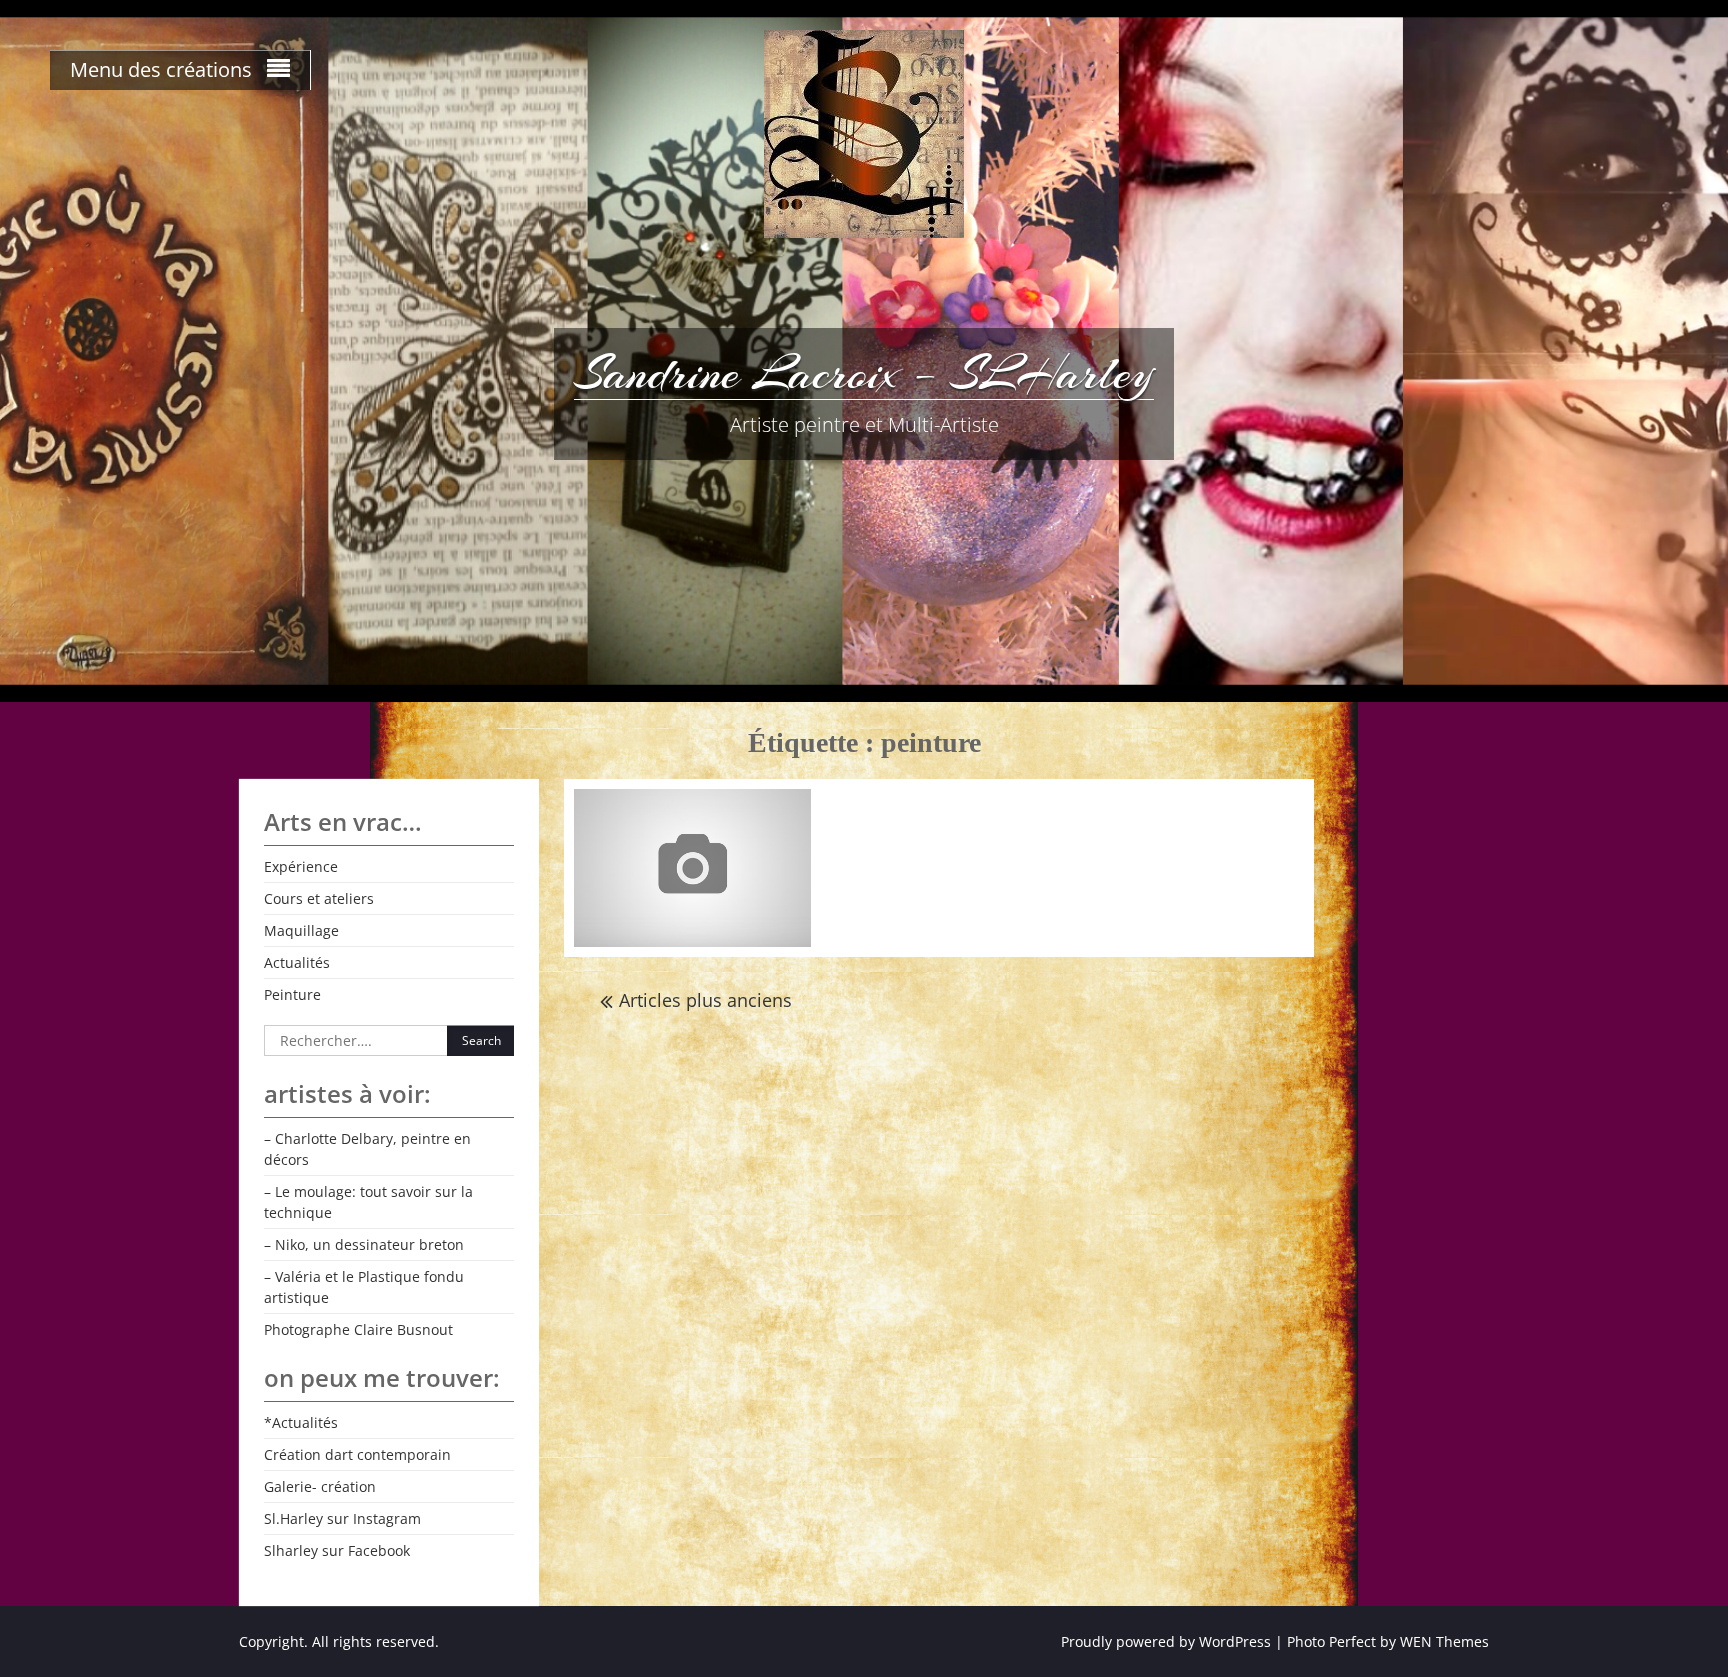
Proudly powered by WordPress (1166, 1641)
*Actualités (301, 1422)
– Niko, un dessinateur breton (364, 1244)
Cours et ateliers (319, 898)
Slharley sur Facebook (337, 1550)
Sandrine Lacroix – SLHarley (864, 373)
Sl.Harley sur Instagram (342, 1518)
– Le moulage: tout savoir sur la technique (368, 1202)
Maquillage (301, 930)
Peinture (292, 994)
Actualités (297, 962)
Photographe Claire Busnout (358, 1329)
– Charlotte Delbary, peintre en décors (367, 1149)
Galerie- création (320, 1486)
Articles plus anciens (705, 1000)
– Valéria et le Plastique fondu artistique (364, 1287)
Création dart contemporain (357, 1454)
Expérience (301, 866)
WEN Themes (1444, 1641)
